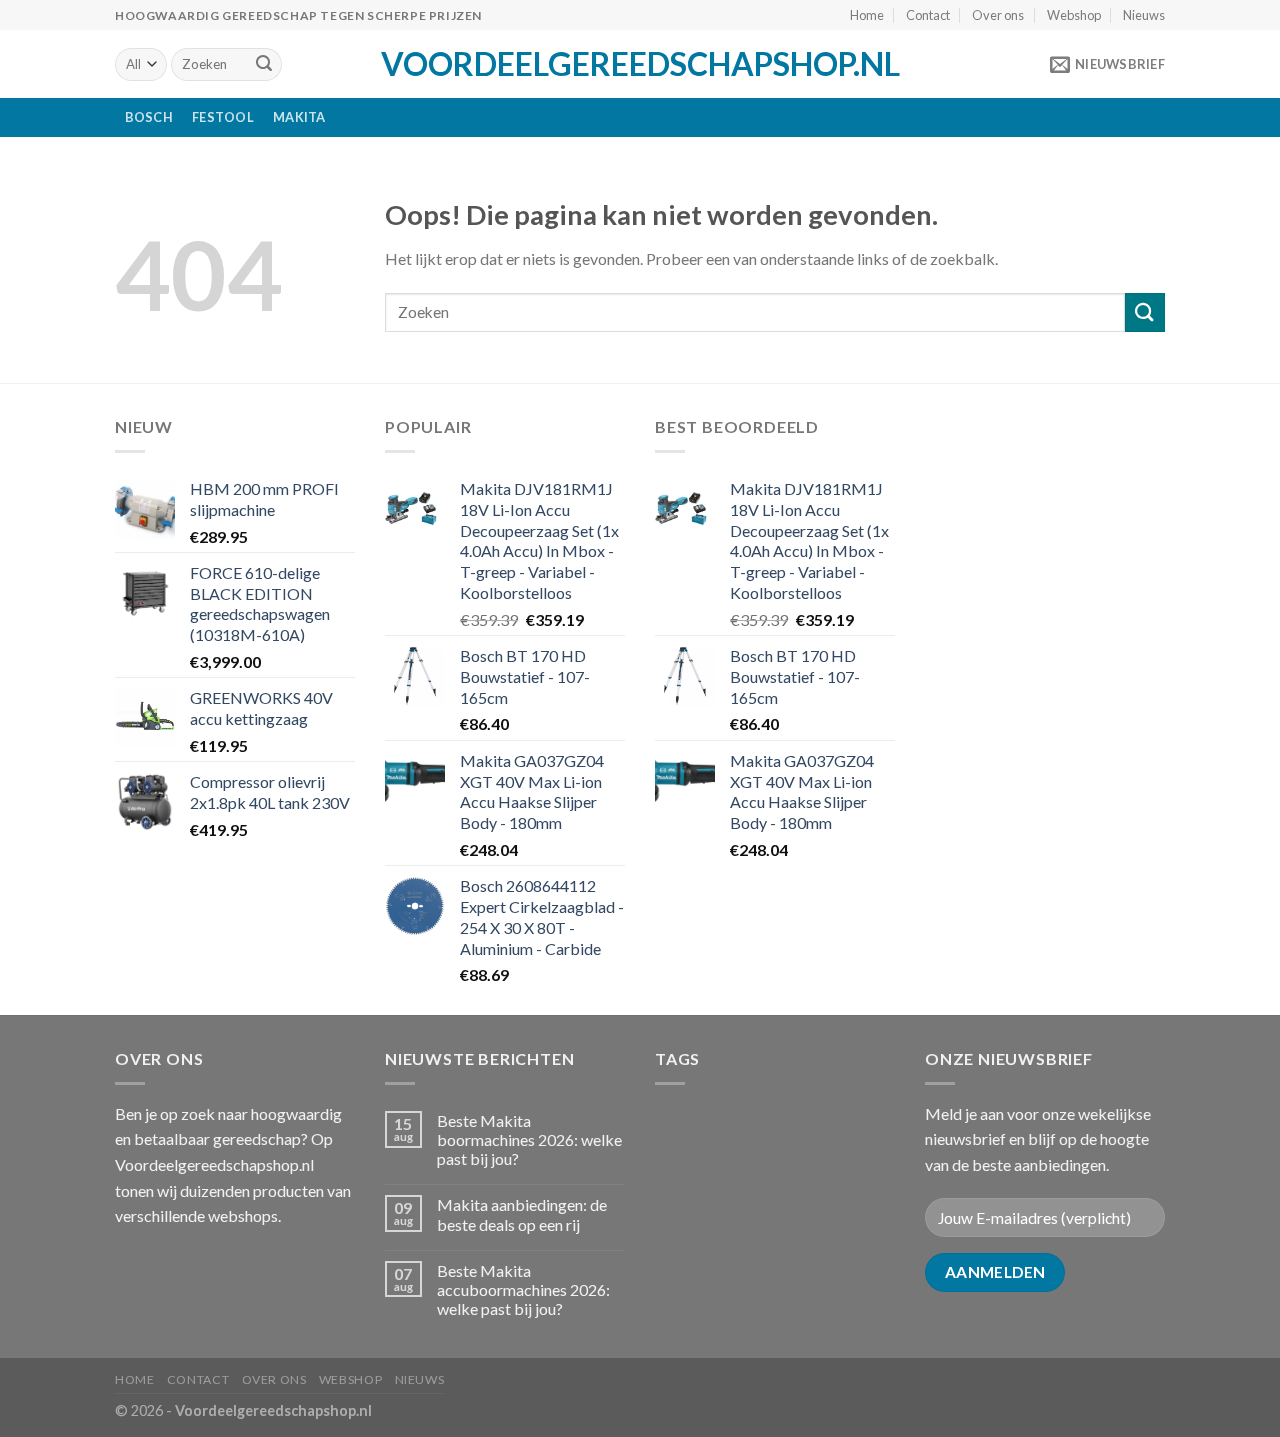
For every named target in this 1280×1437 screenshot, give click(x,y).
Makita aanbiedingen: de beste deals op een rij (522, 1214)
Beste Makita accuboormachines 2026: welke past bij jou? (523, 1289)
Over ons (998, 15)
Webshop (1074, 15)
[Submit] (264, 65)
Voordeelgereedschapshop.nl (640, 64)
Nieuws (1144, 15)
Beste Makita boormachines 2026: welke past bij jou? (529, 1139)
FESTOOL (223, 117)
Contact (928, 15)
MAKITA (299, 117)
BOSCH (149, 117)
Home (867, 15)
